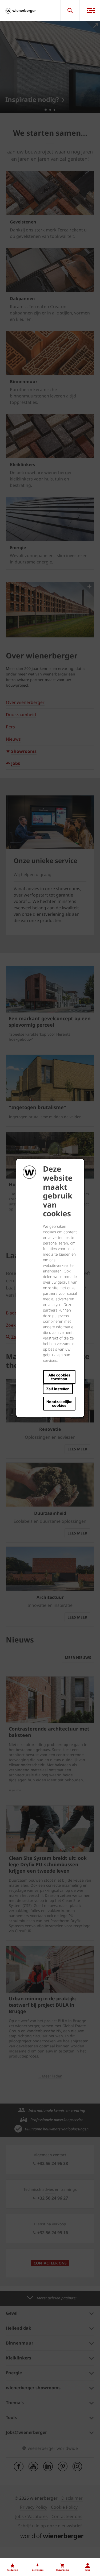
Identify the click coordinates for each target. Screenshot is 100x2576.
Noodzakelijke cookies (59, 1403)
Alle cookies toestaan (59, 1377)
